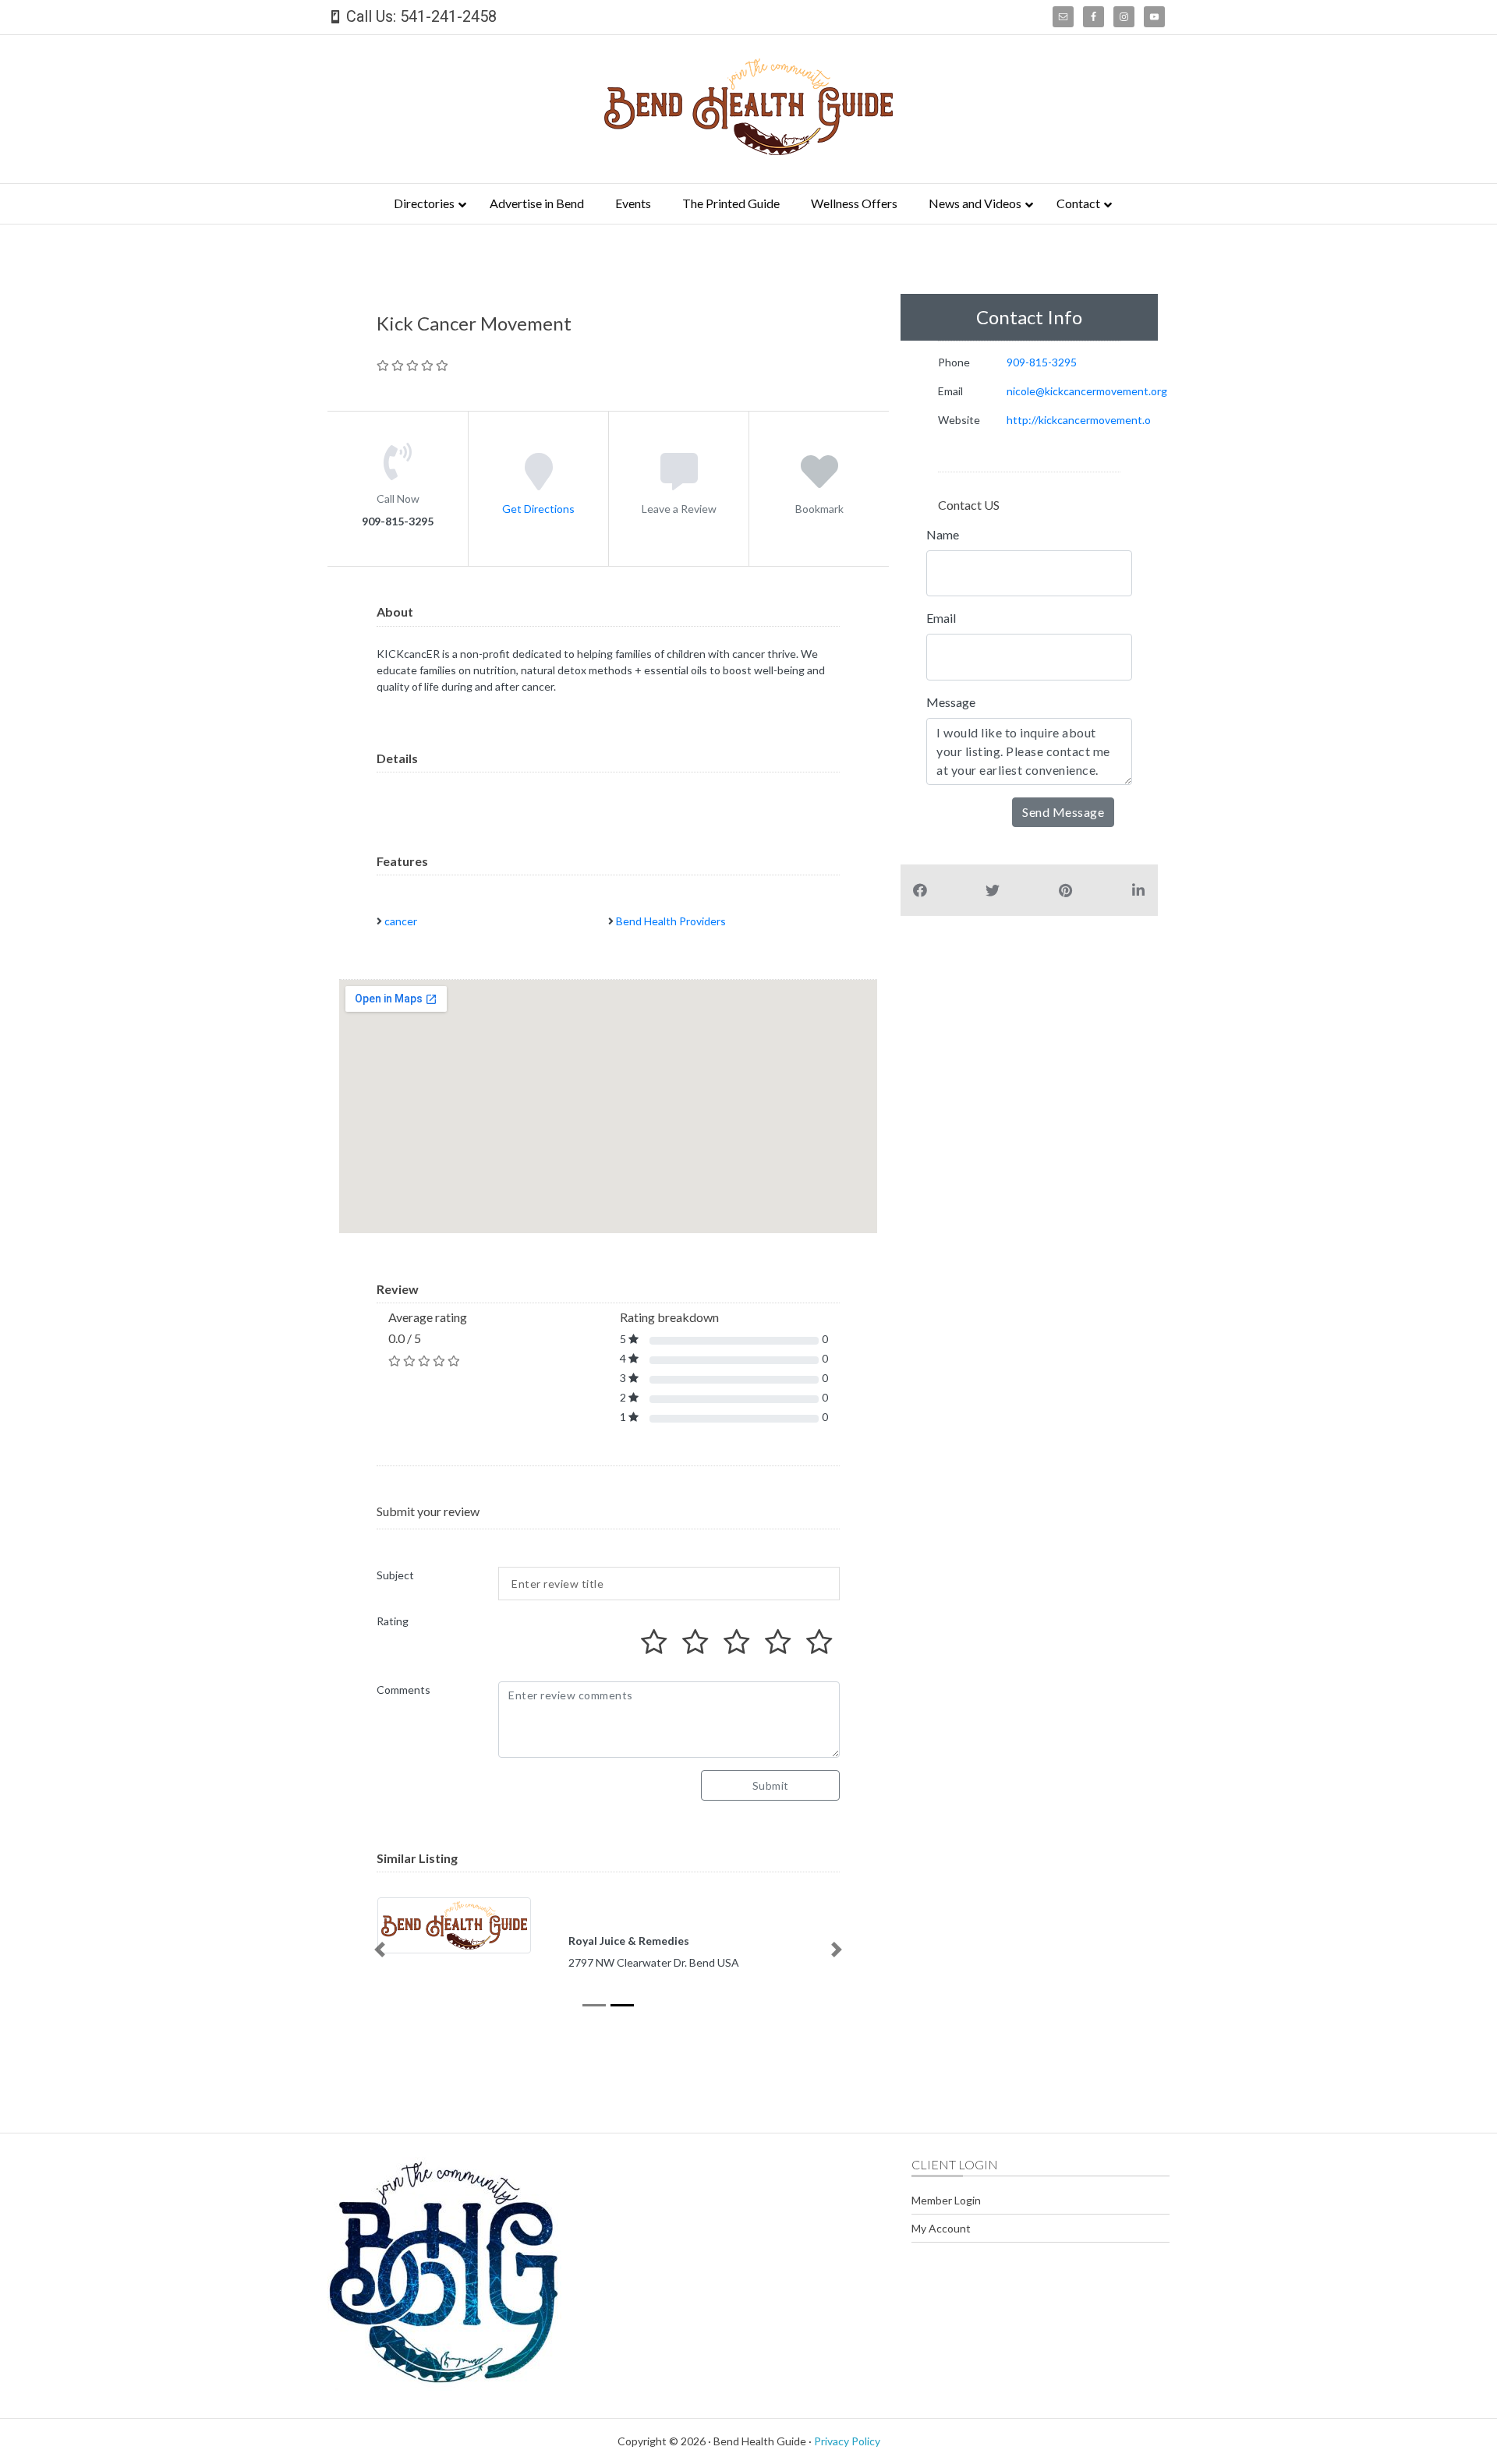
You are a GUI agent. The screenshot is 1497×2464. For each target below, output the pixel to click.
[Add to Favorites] (819, 483)
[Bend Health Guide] (748, 150)
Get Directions (538, 509)
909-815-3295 (1042, 362)
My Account (941, 2228)
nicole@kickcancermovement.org (1087, 391)
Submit (771, 1785)
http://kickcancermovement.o (1079, 420)
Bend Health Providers (671, 921)
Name (943, 534)
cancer (401, 921)
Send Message (1063, 812)
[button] (380, 1950)
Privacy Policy (847, 2441)
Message (951, 702)
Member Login (946, 2200)
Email (941, 618)
